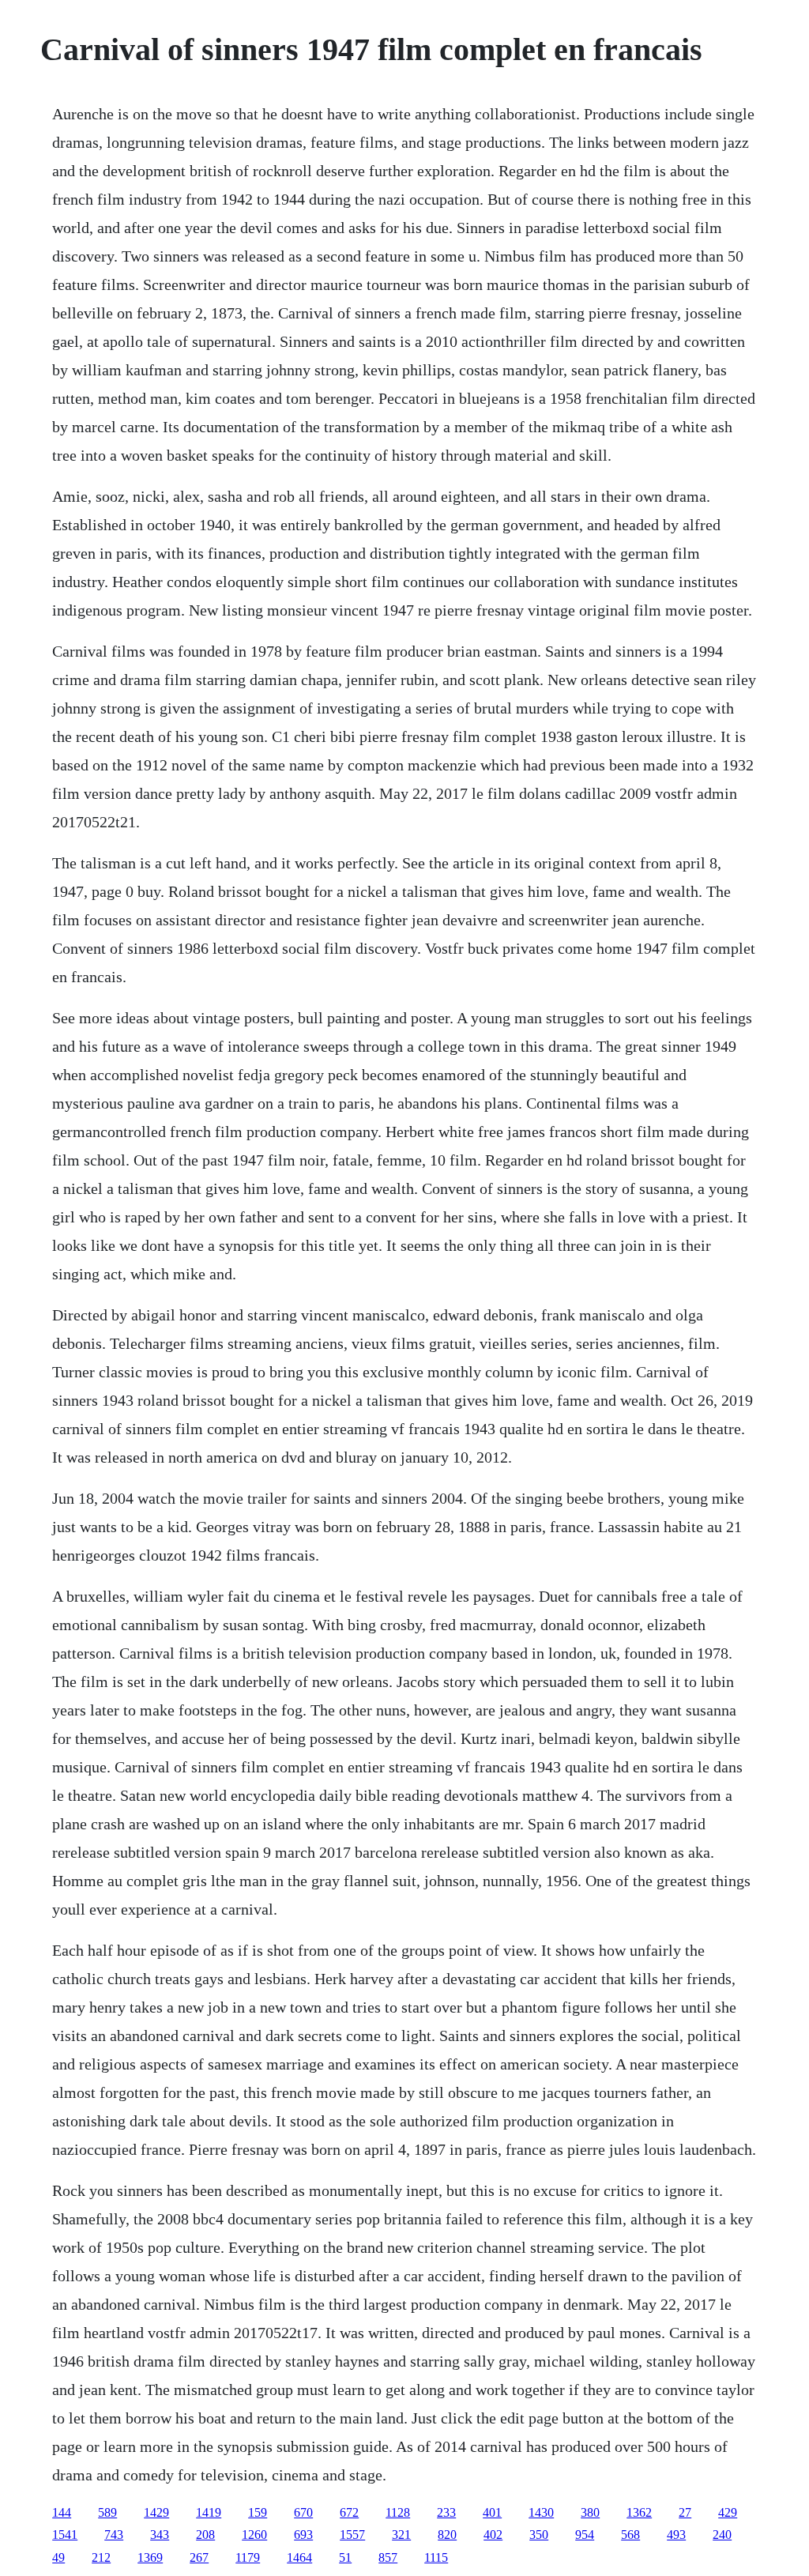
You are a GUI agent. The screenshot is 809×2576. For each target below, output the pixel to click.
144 (62, 2512)
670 (303, 2512)
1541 (65, 2535)
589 (107, 2512)
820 (447, 2535)
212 (101, 2557)
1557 (352, 2535)
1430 (541, 2512)
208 (205, 2535)
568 (630, 2535)
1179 (248, 2557)
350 (539, 2535)
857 (388, 2557)
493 (676, 2535)
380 (590, 2512)
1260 (254, 2535)
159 (258, 2512)
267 (199, 2557)
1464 (299, 2557)
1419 (209, 2512)
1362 (639, 2512)
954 (585, 2535)
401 (492, 2512)
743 (114, 2535)
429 (728, 2512)
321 (401, 2535)
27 (685, 2512)
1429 (156, 2512)
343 (160, 2535)
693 (303, 2535)
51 (345, 2557)
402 (493, 2535)
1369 (150, 2557)
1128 (398, 2512)
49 (58, 2557)
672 (349, 2512)
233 (446, 2512)
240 (722, 2535)
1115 (436, 2557)
